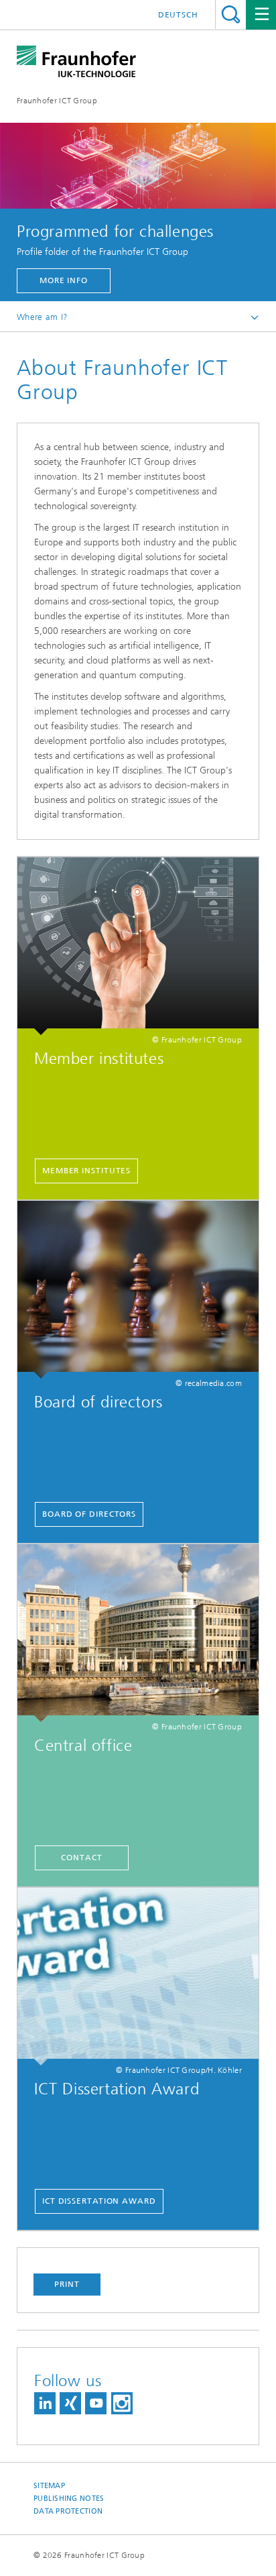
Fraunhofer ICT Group (57, 101)
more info (64, 280)
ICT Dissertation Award (99, 2201)
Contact (81, 1858)
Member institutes (86, 1171)
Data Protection (68, 2511)
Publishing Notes (69, 2499)
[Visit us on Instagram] (122, 2403)
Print (67, 2284)
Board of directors (89, 1514)
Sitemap (49, 2486)
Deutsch (178, 15)
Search (231, 14)
